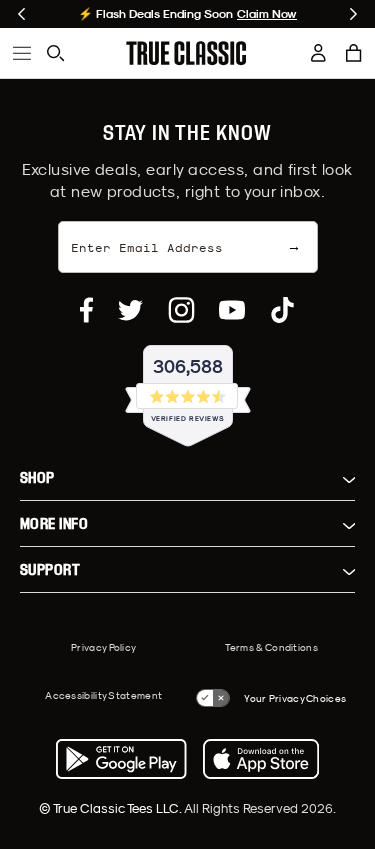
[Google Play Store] (121, 759)
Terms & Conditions (271, 647)
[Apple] (261, 759)
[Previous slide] (21, 14)
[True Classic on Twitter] (130, 310)
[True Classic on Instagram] (181, 310)
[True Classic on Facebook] (86, 310)
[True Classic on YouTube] (232, 310)
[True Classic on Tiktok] (282, 310)
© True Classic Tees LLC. (111, 808)
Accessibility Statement (103, 695)
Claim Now (267, 14)
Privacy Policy (103, 647)
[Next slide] (353, 14)
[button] (354, 53)
